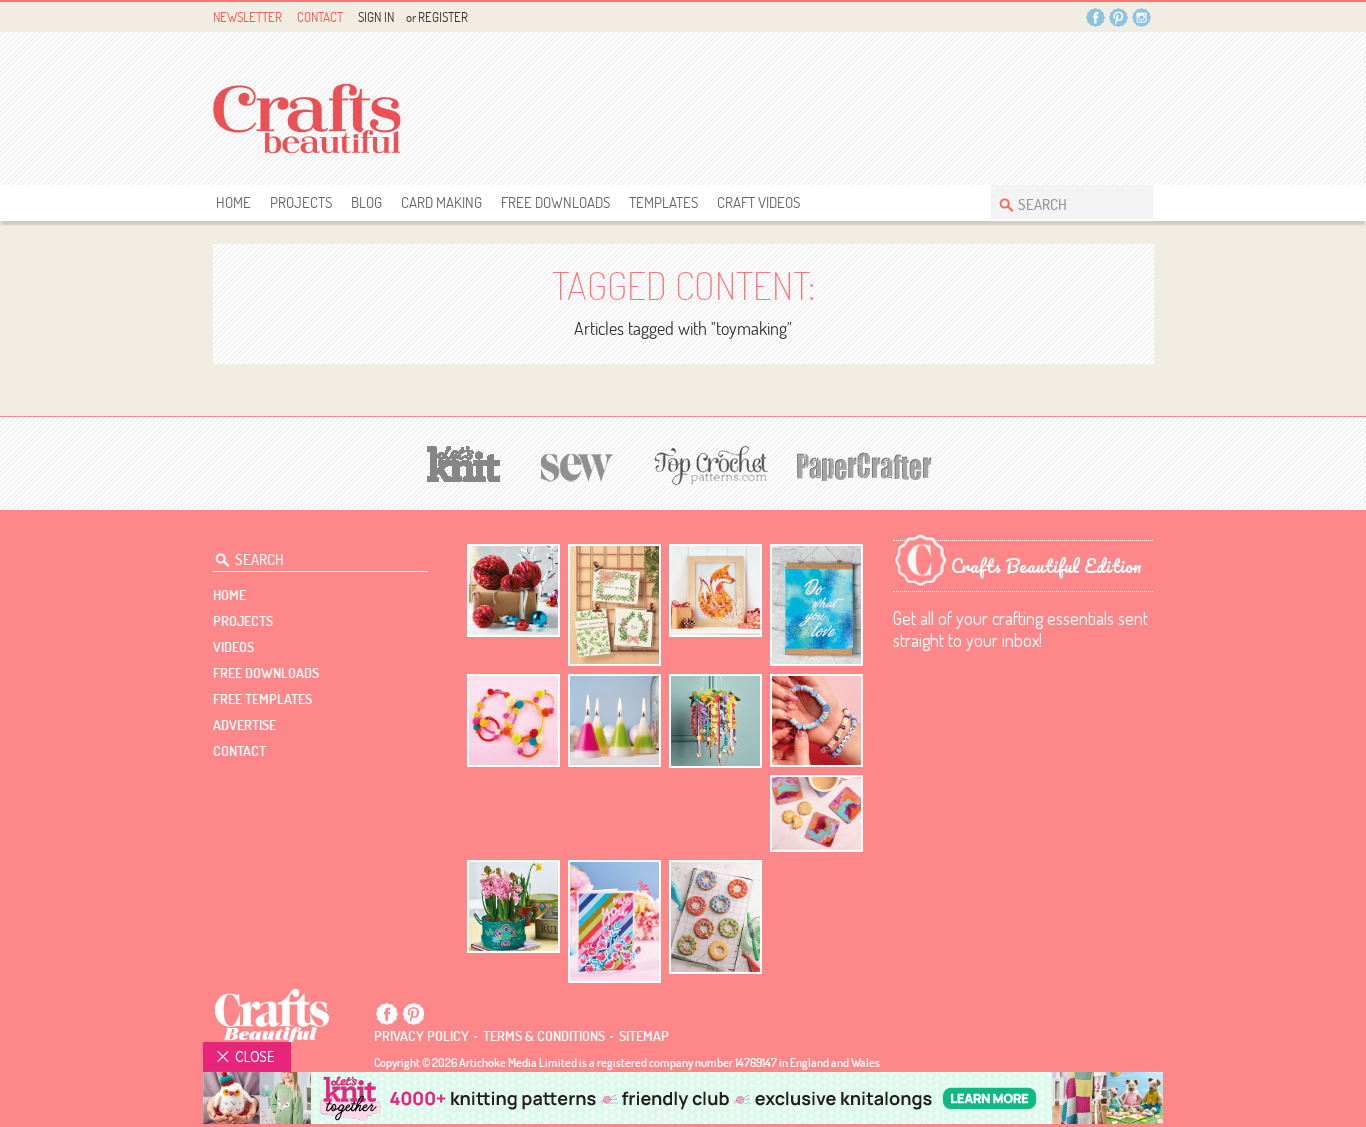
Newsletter (247, 17)
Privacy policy (421, 1036)
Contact (320, 17)
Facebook (1095, 17)
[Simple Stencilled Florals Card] (614, 921)
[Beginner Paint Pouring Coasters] (816, 813)
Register (443, 17)
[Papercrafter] (864, 464)
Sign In (376, 17)
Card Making (441, 202)
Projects (301, 202)
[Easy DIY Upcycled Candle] (614, 720)
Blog (366, 202)
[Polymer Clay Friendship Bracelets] (816, 720)
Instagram (1141, 17)
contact (239, 751)
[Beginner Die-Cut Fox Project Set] (715, 590)
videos (233, 647)
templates (663, 202)
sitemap (644, 1036)
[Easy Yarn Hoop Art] (513, 720)
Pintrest (1118, 17)
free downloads (555, 202)
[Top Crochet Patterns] (708, 465)
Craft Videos (758, 202)
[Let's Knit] (464, 461)
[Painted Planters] (513, 907)
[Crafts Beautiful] (272, 1015)
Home (233, 202)
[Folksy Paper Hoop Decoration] (715, 721)
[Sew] (577, 464)
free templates (262, 699)
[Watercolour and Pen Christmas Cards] (614, 605)
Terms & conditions (544, 1036)
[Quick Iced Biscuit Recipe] (715, 917)
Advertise (244, 725)
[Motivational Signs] (816, 605)
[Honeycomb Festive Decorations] (513, 590)
